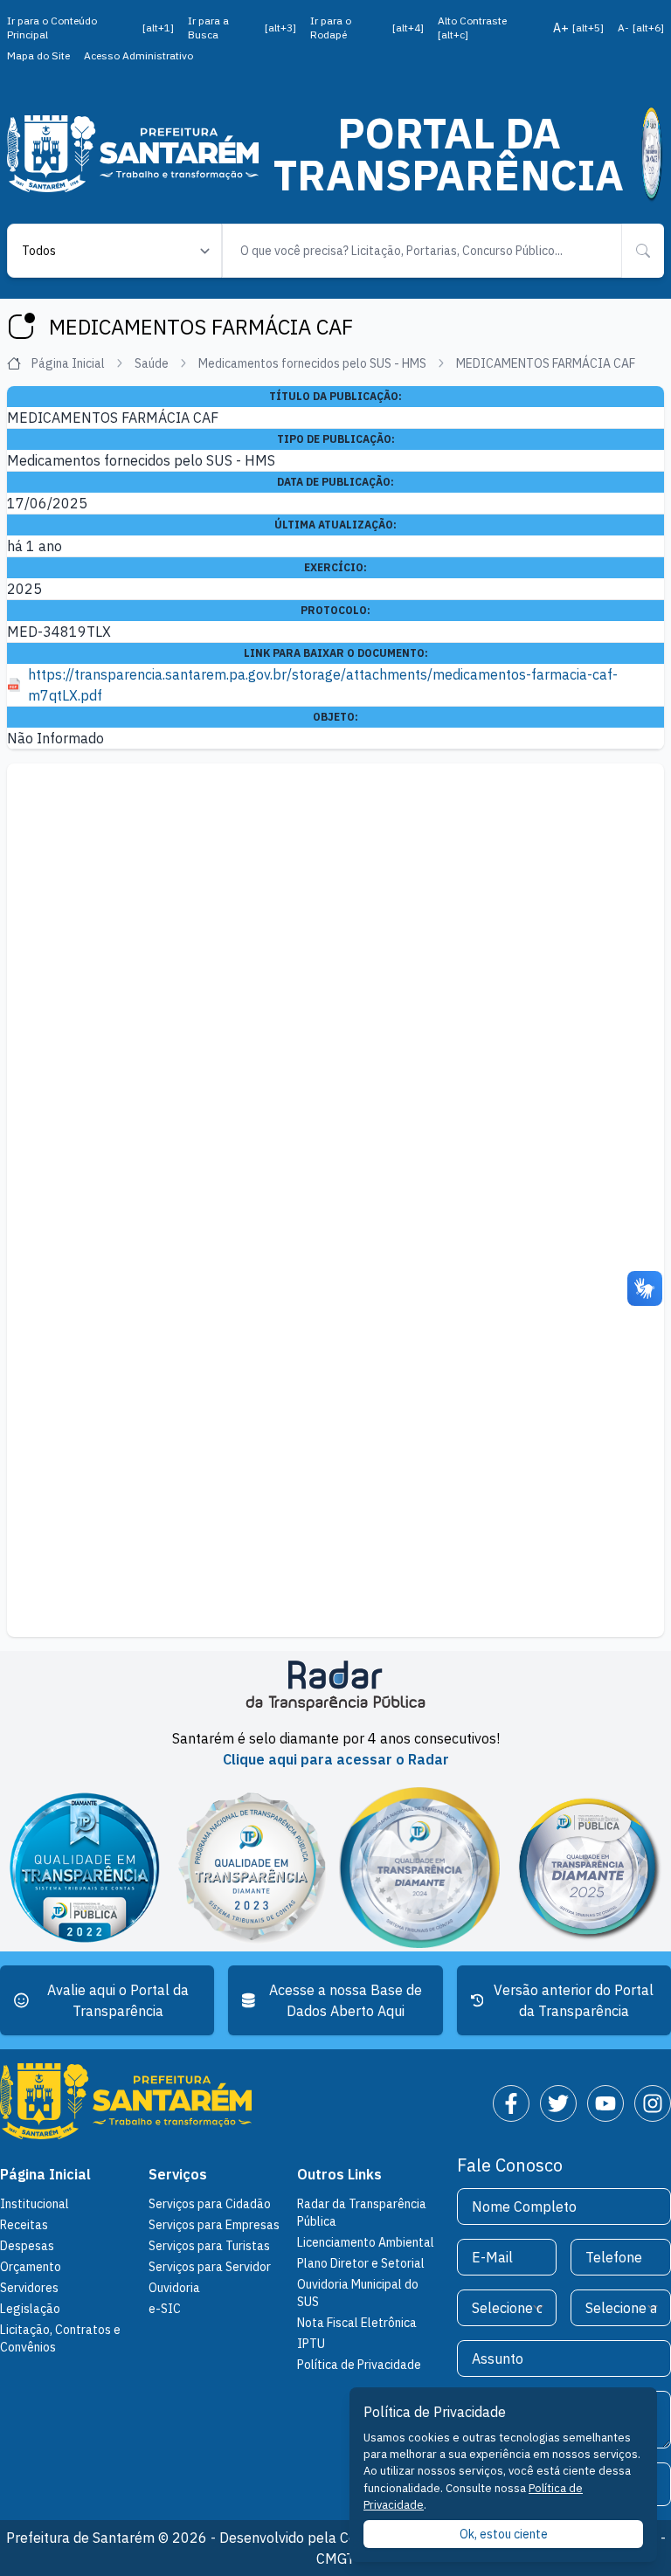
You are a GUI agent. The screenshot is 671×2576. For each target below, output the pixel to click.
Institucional (35, 2204)
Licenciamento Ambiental (366, 2242)
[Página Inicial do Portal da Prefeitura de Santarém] (133, 153)
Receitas (24, 2225)
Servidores (29, 2288)
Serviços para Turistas (209, 2246)
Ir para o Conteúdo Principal (90, 28)
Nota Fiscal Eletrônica (357, 2323)
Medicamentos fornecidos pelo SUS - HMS (312, 363)
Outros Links (339, 2174)
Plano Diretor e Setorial (361, 2263)
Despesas (27, 2246)
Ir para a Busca (242, 28)
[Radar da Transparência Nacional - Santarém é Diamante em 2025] (651, 154)
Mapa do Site (38, 55)
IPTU (311, 2344)
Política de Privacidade (359, 2365)
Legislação (30, 2309)
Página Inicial (68, 363)
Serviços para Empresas (214, 2225)
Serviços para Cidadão (210, 2204)
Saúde (152, 363)
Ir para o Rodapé (367, 28)
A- (641, 28)
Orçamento (31, 2267)
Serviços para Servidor (210, 2267)
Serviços (178, 2174)
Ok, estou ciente (504, 2534)
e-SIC (165, 2309)
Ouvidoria (174, 2288)
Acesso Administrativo (138, 55)
